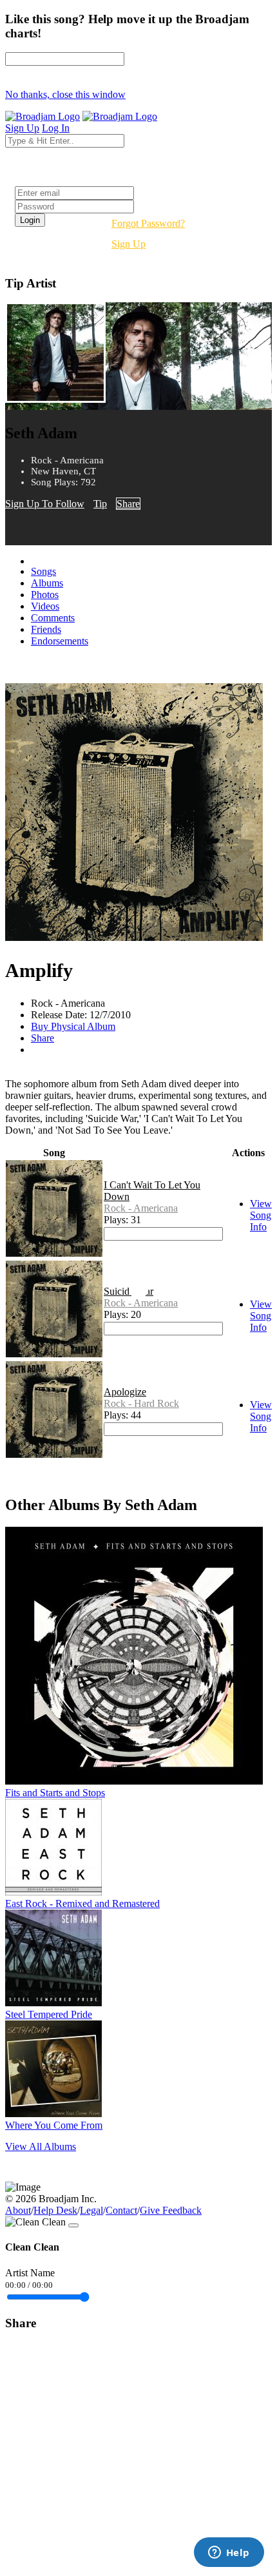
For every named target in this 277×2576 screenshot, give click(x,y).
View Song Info (261, 1215)
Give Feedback (171, 2210)
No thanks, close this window (65, 94)
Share (128, 504)
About (18, 2210)
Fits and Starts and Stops (55, 1793)
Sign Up (129, 244)
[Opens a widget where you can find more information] (229, 2553)
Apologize (125, 1392)
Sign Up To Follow (45, 504)
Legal (91, 2210)
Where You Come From (54, 2125)
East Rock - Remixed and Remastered (82, 1903)
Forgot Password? (148, 223)
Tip (100, 504)
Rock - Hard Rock (141, 1403)
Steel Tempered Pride (49, 2014)
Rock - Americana (141, 1208)
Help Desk (55, 2210)
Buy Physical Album (73, 1026)
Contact (121, 2210)
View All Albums (41, 2146)
